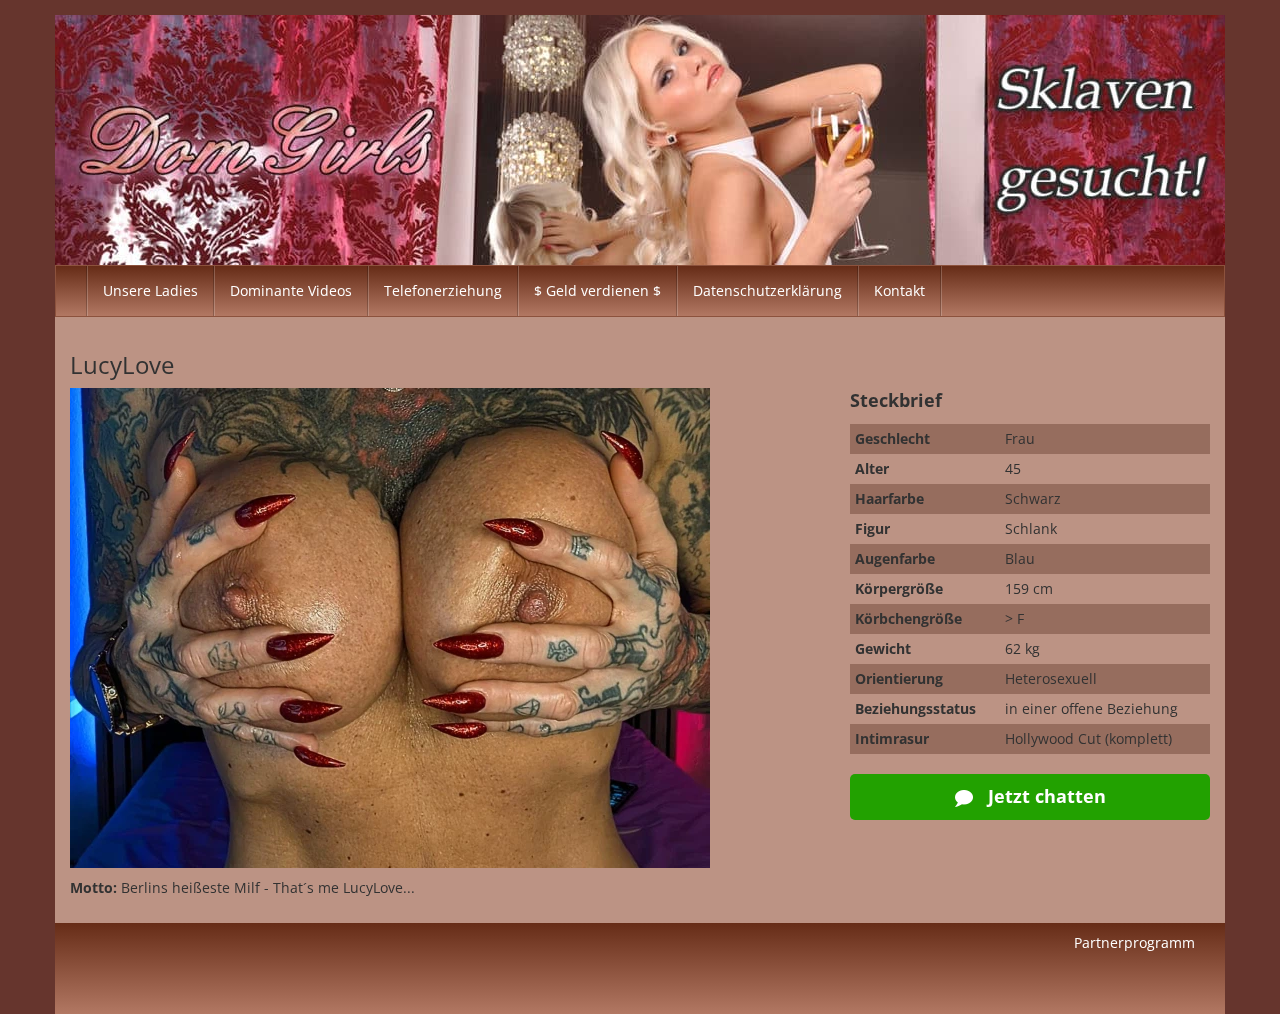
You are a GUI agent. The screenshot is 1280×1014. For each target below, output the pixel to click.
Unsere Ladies (150, 290)
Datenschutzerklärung (767, 290)
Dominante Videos (291, 290)
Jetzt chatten (1044, 796)
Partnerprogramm (1134, 942)
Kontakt (899, 290)
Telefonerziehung (443, 290)
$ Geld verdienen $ (597, 290)
